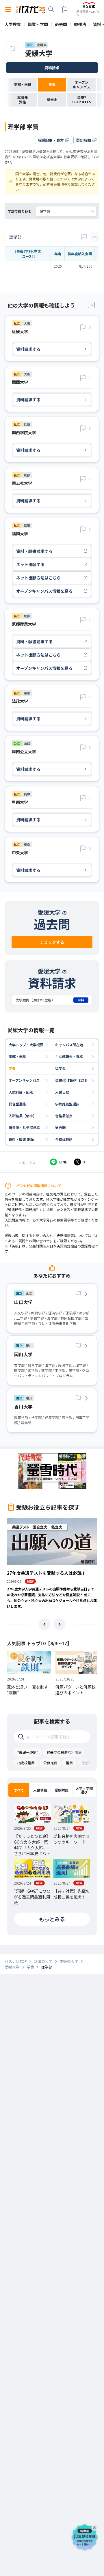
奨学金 (60, 1068)
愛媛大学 (39, 53)
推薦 (69, 1763)
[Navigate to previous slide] (44, 1624)
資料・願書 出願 (21, 1139)
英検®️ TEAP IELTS (71, 1080)
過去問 (60, 1127)
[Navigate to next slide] (60, 1624)
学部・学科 (17, 1056)
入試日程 (62, 1092)
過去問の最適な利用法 (64, 1752)
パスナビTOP (16, 1961)
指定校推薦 (26, 1763)
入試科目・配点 (21, 1092)
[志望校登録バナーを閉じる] (95, 2527)
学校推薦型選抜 (67, 1104)
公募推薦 (50, 1763)
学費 (12, 1068)
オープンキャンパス (24, 1080)
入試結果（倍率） (23, 1116)
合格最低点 (64, 1116)
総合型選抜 (17, 1104)
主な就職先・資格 (69, 1056)
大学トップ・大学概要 (26, 1045)
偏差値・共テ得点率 (24, 1127)
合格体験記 (64, 1139)
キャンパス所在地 (69, 1045)
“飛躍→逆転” (28, 1752)
